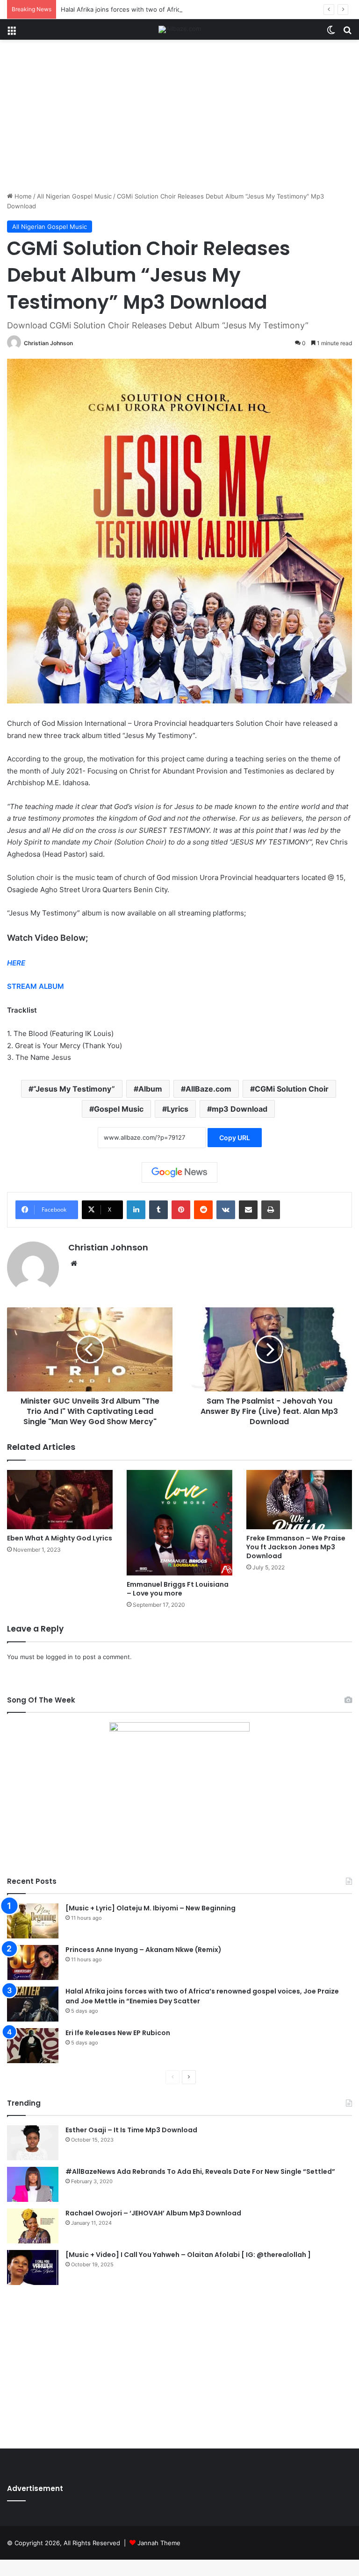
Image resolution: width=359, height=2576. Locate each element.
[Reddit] (203, 1210)
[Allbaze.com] (180, 29)
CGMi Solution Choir (292, 1089)
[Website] (74, 1263)
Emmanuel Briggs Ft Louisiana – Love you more (178, 1589)
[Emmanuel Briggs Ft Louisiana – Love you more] (179, 1523)
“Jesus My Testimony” (74, 1089)
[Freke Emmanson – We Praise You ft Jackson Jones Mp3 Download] (299, 1500)
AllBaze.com (208, 1089)
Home (22, 196)
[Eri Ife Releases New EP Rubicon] (33, 2046)
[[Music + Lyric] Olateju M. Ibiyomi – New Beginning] (33, 1921)
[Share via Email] (248, 1210)
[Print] (271, 1210)
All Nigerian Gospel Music (74, 196)
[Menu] (12, 33)
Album (150, 1089)
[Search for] (347, 33)
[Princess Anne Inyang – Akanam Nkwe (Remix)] (33, 1962)
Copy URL (235, 1138)
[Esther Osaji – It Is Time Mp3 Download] (33, 2143)
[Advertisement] (179, 119)
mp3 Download (240, 1109)
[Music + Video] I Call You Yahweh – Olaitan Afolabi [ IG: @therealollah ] (188, 2255)
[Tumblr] (158, 1210)
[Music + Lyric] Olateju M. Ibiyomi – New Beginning (151, 1908)
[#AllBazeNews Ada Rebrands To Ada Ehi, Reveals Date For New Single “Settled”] (33, 2184)
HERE (16, 963)
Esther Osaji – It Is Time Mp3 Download (131, 2130)
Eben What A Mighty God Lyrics (60, 1538)
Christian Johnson (48, 343)
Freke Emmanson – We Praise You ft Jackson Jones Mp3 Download (296, 1547)
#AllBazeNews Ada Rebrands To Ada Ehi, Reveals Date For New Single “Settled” (200, 2172)
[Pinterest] (181, 1210)
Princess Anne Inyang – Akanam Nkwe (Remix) (144, 1950)
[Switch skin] (331, 33)
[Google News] (179, 1172)
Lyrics (178, 1109)
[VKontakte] (226, 1210)
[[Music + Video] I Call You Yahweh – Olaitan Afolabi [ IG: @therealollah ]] (33, 2267)
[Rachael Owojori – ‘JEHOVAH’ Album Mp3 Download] (33, 2226)
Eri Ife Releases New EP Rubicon (118, 2033)
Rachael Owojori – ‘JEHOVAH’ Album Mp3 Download (153, 2213)
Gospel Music (119, 1109)
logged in (59, 1657)
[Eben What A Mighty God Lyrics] (60, 1500)
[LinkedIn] (136, 1210)
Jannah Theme (159, 2543)
